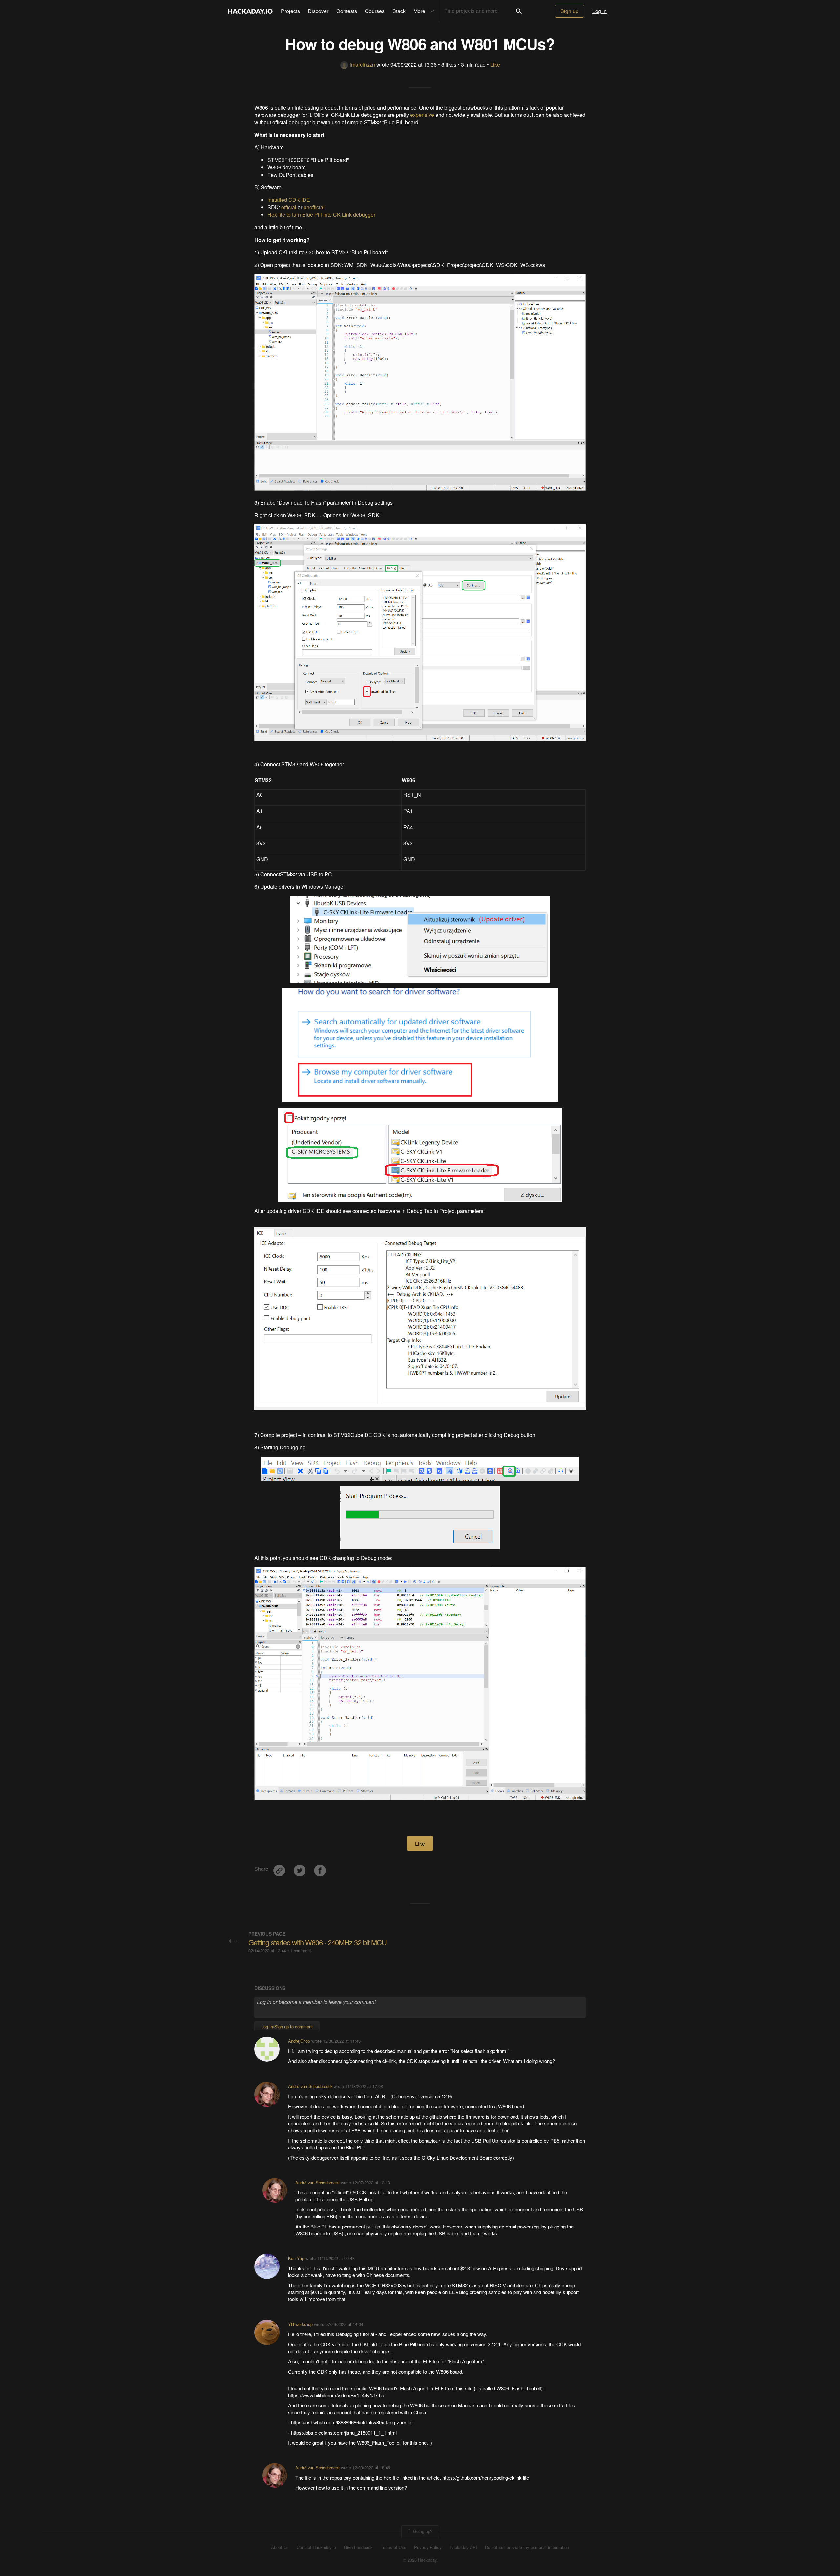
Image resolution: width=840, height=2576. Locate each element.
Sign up (569, 11)
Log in (599, 11)
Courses (375, 11)
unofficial (314, 207)
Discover (318, 11)
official (289, 207)
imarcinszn (362, 64)
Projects (290, 11)
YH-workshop (300, 2324)
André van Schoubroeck (310, 2086)
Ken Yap (296, 2258)
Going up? (422, 2531)
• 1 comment (299, 1950)
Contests (347, 11)
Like (495, 64)
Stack (399, 11)
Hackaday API (463, 2547)
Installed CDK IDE (289, 200)
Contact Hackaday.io (316, 2547)
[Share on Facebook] (320, 1868)
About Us (280, 2547)
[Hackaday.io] (250, 11)
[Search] (519, 11)
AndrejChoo (299, 2041)
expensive (422, 115)
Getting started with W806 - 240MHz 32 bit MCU (317, 1942)
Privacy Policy (428, 2547)
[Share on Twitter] (300, 1868)
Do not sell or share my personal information (527, 2547)
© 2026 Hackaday (420, 2560)
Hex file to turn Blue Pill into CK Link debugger (321, 214)
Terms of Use (393, 2547)
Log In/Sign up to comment (287, 2027)
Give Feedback (358, 2547)
